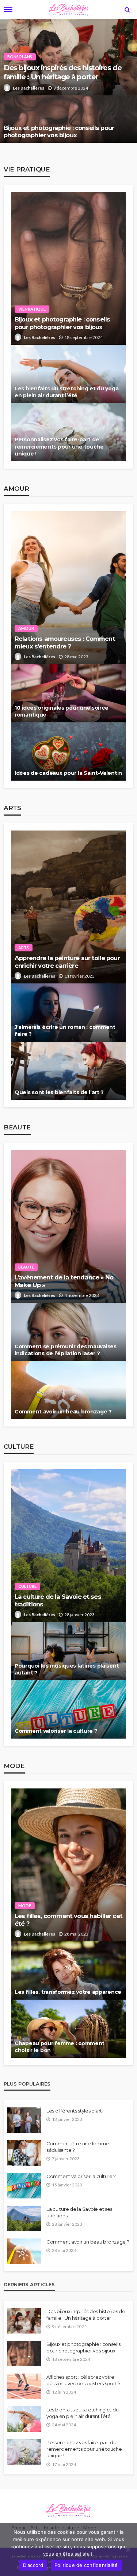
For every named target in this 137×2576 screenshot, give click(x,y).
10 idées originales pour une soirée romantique (62, 711)
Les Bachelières (28, 88)
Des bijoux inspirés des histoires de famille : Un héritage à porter (62, 72)
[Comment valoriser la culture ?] (68, 1709)
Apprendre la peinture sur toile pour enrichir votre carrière (67, 962)
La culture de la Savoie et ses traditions (58, 1600)
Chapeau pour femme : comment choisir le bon (60, 2047)
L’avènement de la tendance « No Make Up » (64, 1281)
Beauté (26, 1267)
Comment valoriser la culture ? (56, 1731)
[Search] (127, 9)
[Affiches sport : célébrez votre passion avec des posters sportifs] (24, 2386)
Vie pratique (32, 309)
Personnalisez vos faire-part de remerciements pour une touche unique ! (59, 447)
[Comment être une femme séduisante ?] (24, 2153)
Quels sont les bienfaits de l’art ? (59, 1092)
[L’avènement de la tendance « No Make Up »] (68, 1226)
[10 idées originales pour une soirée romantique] (68, 693)
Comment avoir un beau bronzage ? (63, 1412)
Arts (24, 948)
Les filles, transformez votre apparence (68, 1992)
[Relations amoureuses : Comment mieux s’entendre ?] (68, 588)
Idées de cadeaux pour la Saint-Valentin (68, 773)
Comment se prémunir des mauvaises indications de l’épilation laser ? (66, 1350)
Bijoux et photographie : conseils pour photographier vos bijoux (59, 132)
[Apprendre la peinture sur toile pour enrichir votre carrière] (68, 907)
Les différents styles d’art (74, 2111)
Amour (26, 628)
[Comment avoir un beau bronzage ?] (68, 1390)
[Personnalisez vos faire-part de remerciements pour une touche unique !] (68, 432)
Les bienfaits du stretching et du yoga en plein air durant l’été (66, 392)
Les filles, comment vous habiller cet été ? (68, 1920)
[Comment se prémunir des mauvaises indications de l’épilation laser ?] (68, 1332)
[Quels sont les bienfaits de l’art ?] (68, 1071)
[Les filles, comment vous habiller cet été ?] (68, 1865)
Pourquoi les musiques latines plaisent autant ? (67, 1669)
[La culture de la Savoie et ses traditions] (68, 1546)
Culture (27, 1586)
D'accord (33, 2565)
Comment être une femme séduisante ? (78, 2147)
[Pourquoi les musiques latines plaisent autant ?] (68, 1651)
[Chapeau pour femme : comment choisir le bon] (68, 2029)
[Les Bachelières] (68, 2509)
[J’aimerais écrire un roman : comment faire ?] (68, 1013)
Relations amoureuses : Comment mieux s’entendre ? (65, 642)
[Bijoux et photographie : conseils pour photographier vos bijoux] (68, 119)
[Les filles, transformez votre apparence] (68, 1971)
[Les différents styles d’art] (24, 2120)
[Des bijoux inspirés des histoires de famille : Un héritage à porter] (24, 2321)
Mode (25, 1906)
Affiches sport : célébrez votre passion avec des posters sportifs (84, 2380)
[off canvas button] (8, 9)
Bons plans (20, 57)
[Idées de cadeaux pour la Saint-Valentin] (68, 752)
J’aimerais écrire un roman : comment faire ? (65, 1031)
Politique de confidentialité (86, 2565)
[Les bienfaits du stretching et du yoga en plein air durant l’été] (68, 374)
